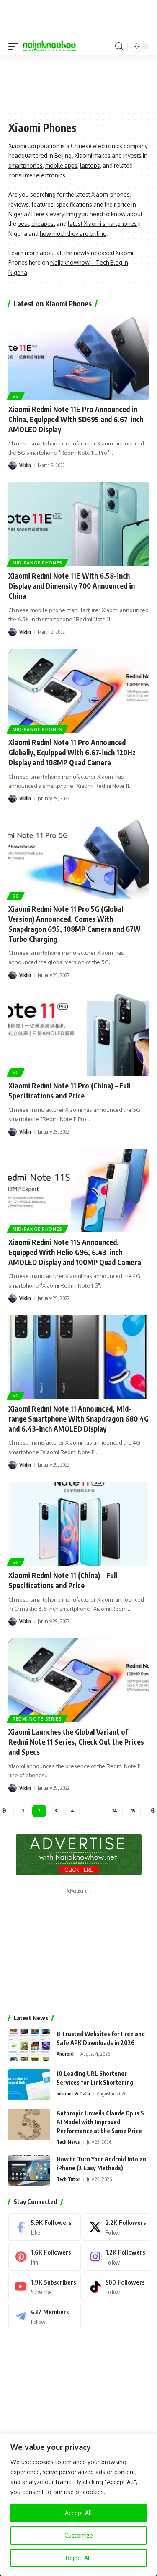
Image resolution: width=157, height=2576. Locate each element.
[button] (15, 46)
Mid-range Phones (37, 563)
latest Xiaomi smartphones (102, 224)
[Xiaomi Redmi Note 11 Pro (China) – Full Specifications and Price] (78, 1034)
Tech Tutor (68, 2179)
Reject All (78, 2558)
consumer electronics (37, 175)
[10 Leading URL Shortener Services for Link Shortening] (29, 2085)
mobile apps (61, 166)
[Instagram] (117, 2257)
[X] (117, 2227)
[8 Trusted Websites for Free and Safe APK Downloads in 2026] (29, 2045)
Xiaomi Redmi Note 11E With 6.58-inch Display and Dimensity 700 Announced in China (72, 586)
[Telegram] (45, 2316)
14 (115, 1811)
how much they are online (73, 234)
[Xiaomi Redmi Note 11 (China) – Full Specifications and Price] (78, 1524)
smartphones (26, 166)
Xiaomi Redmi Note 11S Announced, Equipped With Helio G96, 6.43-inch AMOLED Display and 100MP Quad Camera (75, 1252)
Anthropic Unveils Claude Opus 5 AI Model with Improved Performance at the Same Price (100, 2122)
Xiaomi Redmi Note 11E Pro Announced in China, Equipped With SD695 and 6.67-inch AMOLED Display (76, 419)
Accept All (78, 2513)
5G (16, 396)
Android (65, 2054)
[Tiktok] (117, 2287)
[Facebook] (45, 2227)
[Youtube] (45, 2287)
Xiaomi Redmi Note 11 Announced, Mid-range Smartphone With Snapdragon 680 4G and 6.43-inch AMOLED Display (78, 1419)
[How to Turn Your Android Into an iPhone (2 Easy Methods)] (29, 2170)
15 (133, 1811)
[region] (78, 2505)
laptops (90, 166)
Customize (79, 2535)
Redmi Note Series (37, 1719)
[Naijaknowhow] (49, 46)
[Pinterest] (45, 2257)
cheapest (43, 224)
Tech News (68, 2142)
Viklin (25, 465)
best (23, 224)
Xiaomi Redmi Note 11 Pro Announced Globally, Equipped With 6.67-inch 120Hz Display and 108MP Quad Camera (72, 752)
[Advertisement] (79, 82)
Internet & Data (73, 2094)
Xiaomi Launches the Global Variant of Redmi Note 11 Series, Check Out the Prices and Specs (76, 1742)
